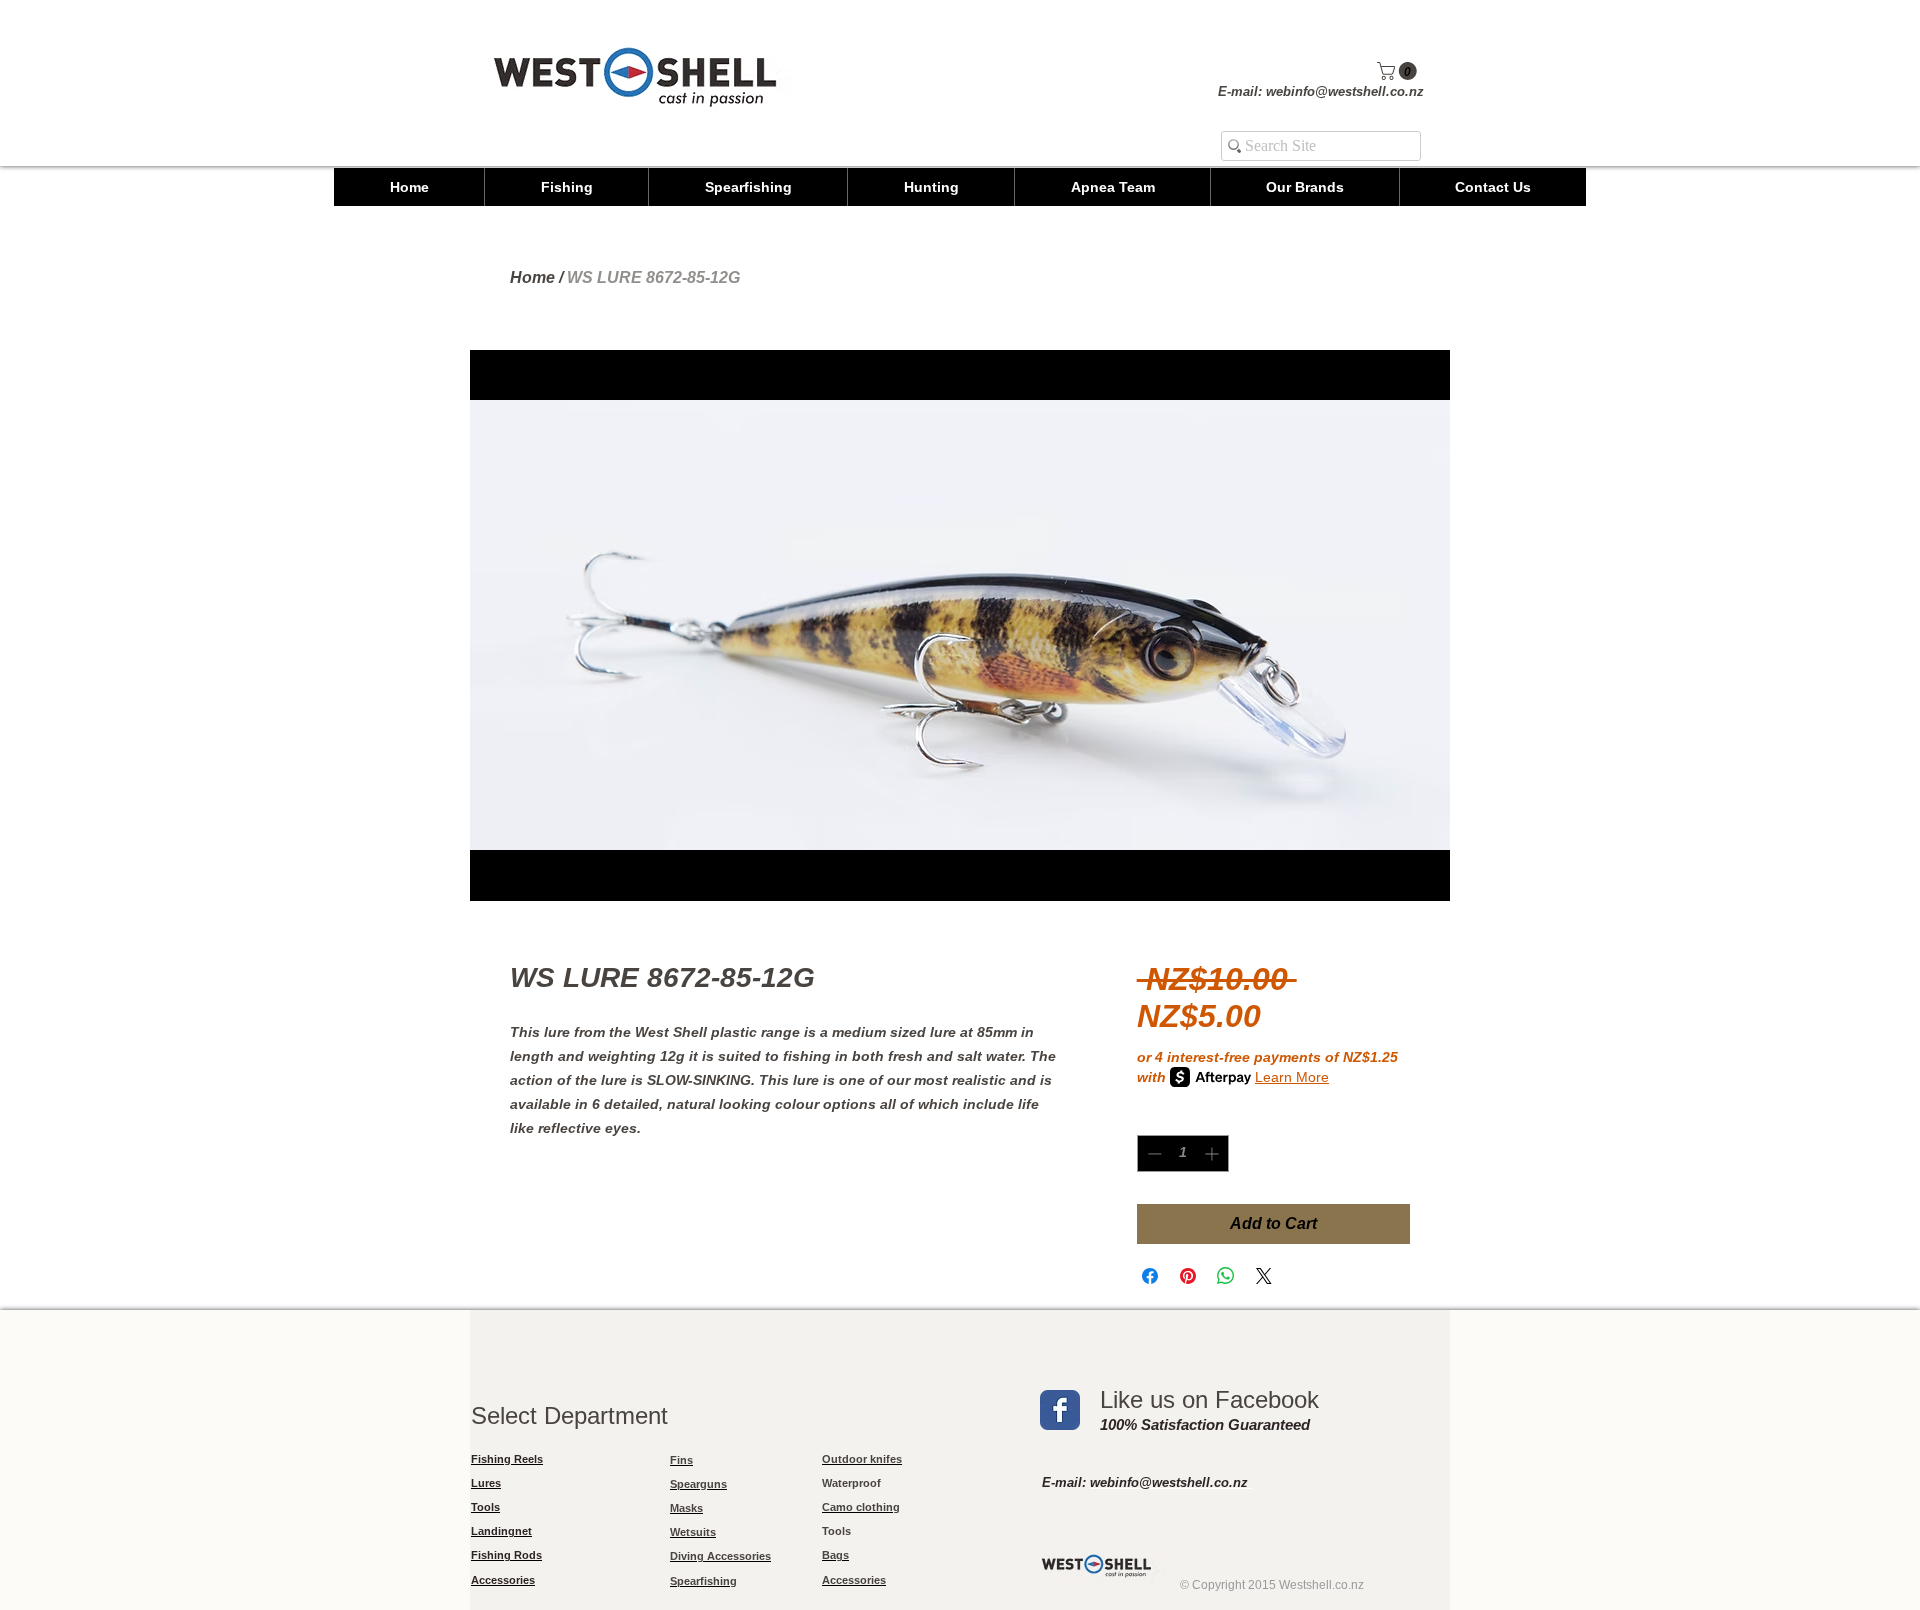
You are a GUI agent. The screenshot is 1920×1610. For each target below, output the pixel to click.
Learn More (1292, 1077)
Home (532, 277)
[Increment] (1213, 1153)
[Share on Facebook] (1150, 1276)
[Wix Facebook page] (1060, 1410)
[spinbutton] (1183, 1153)
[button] (1399, 71)
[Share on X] (1264, 1276)
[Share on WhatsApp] (1226, 1276)
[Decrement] (1152, 1153)
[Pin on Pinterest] (1188, 1276)
